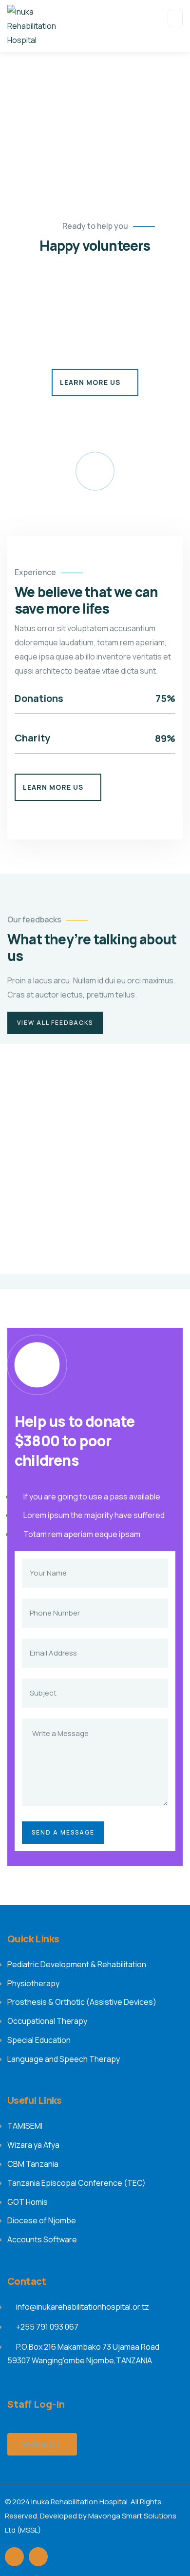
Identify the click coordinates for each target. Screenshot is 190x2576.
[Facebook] (14, 2557)
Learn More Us (90, 382)
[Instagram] (38, 2557)
